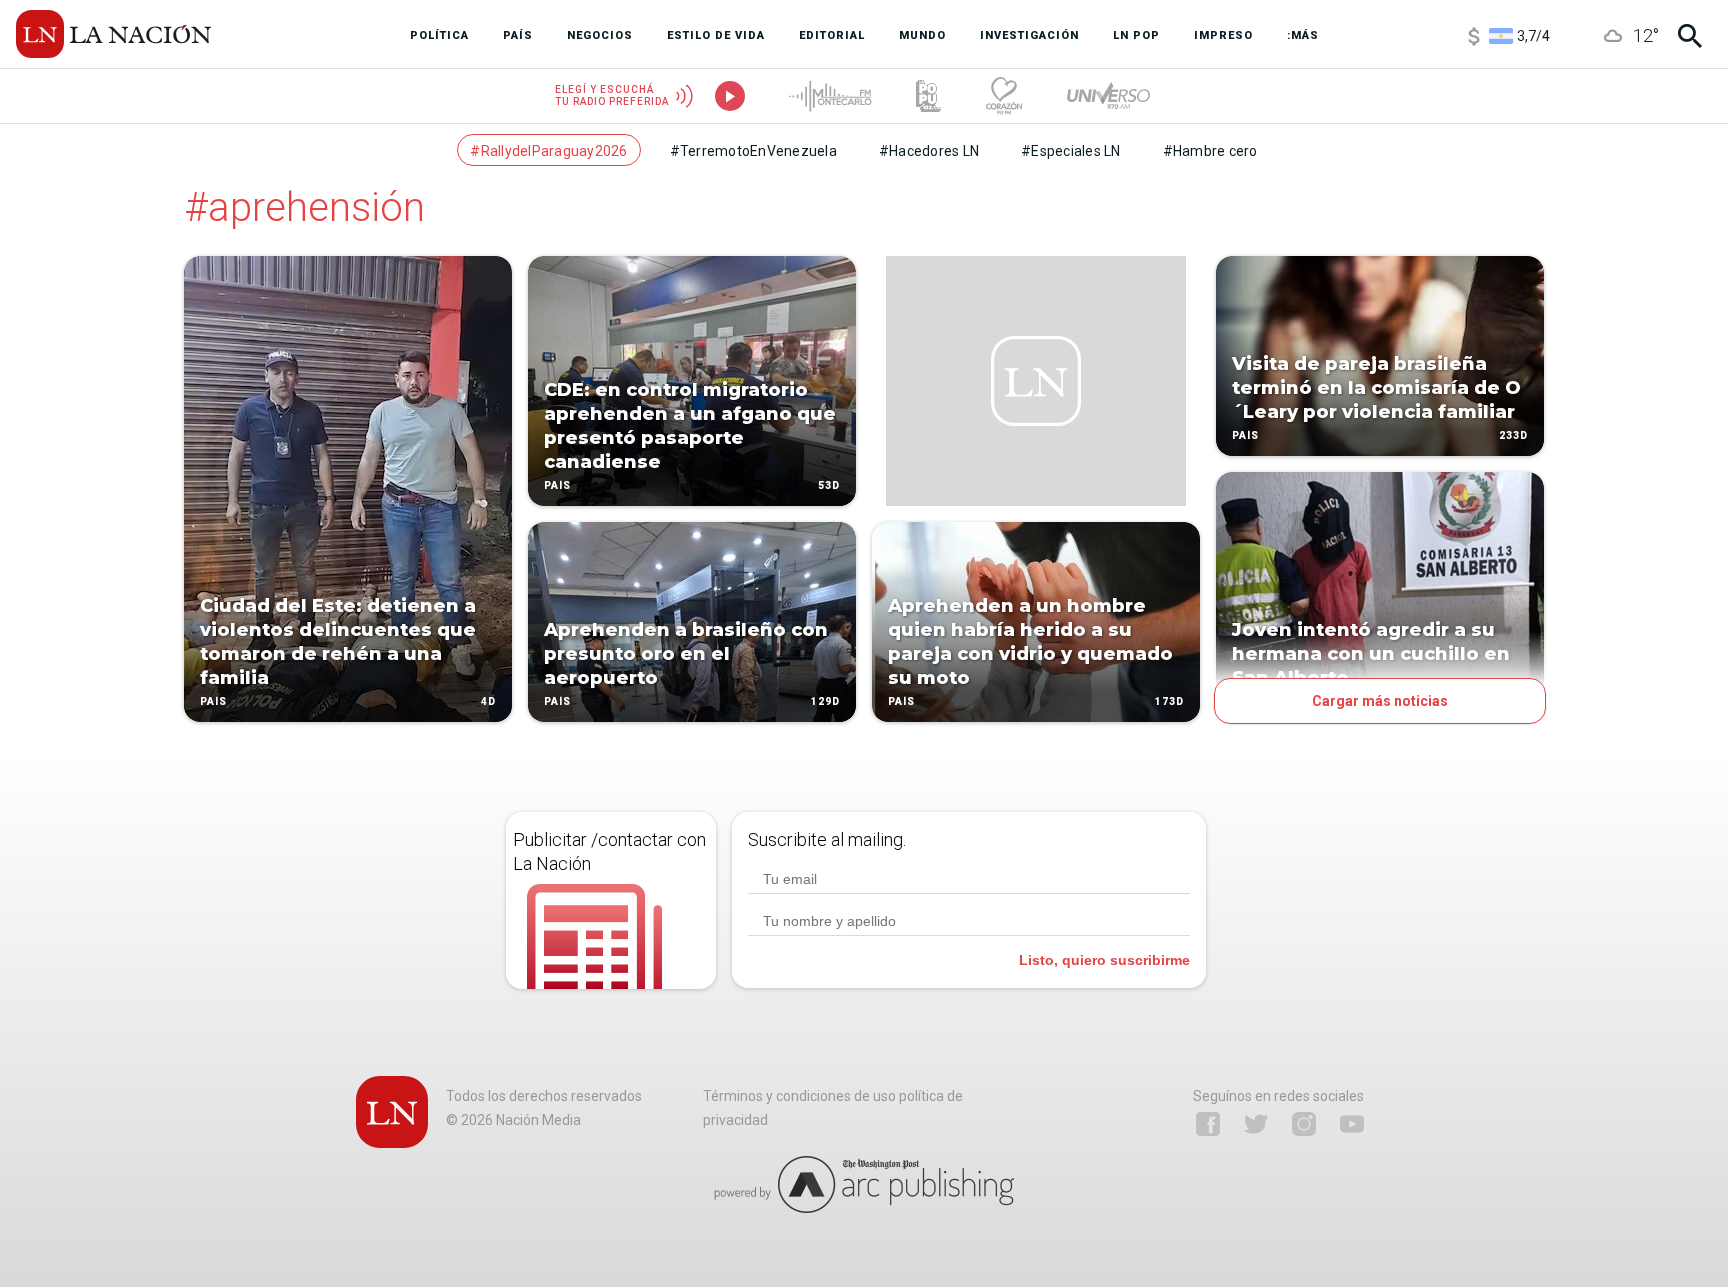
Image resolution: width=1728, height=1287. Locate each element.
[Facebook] (1208, 1124)
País (213, 701)
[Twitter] (1256, 1124)
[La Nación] (113, 34)
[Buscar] (1690, 36)
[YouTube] (1352, 1124)
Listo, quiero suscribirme (1104, 960)
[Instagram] (1304, 1124)
